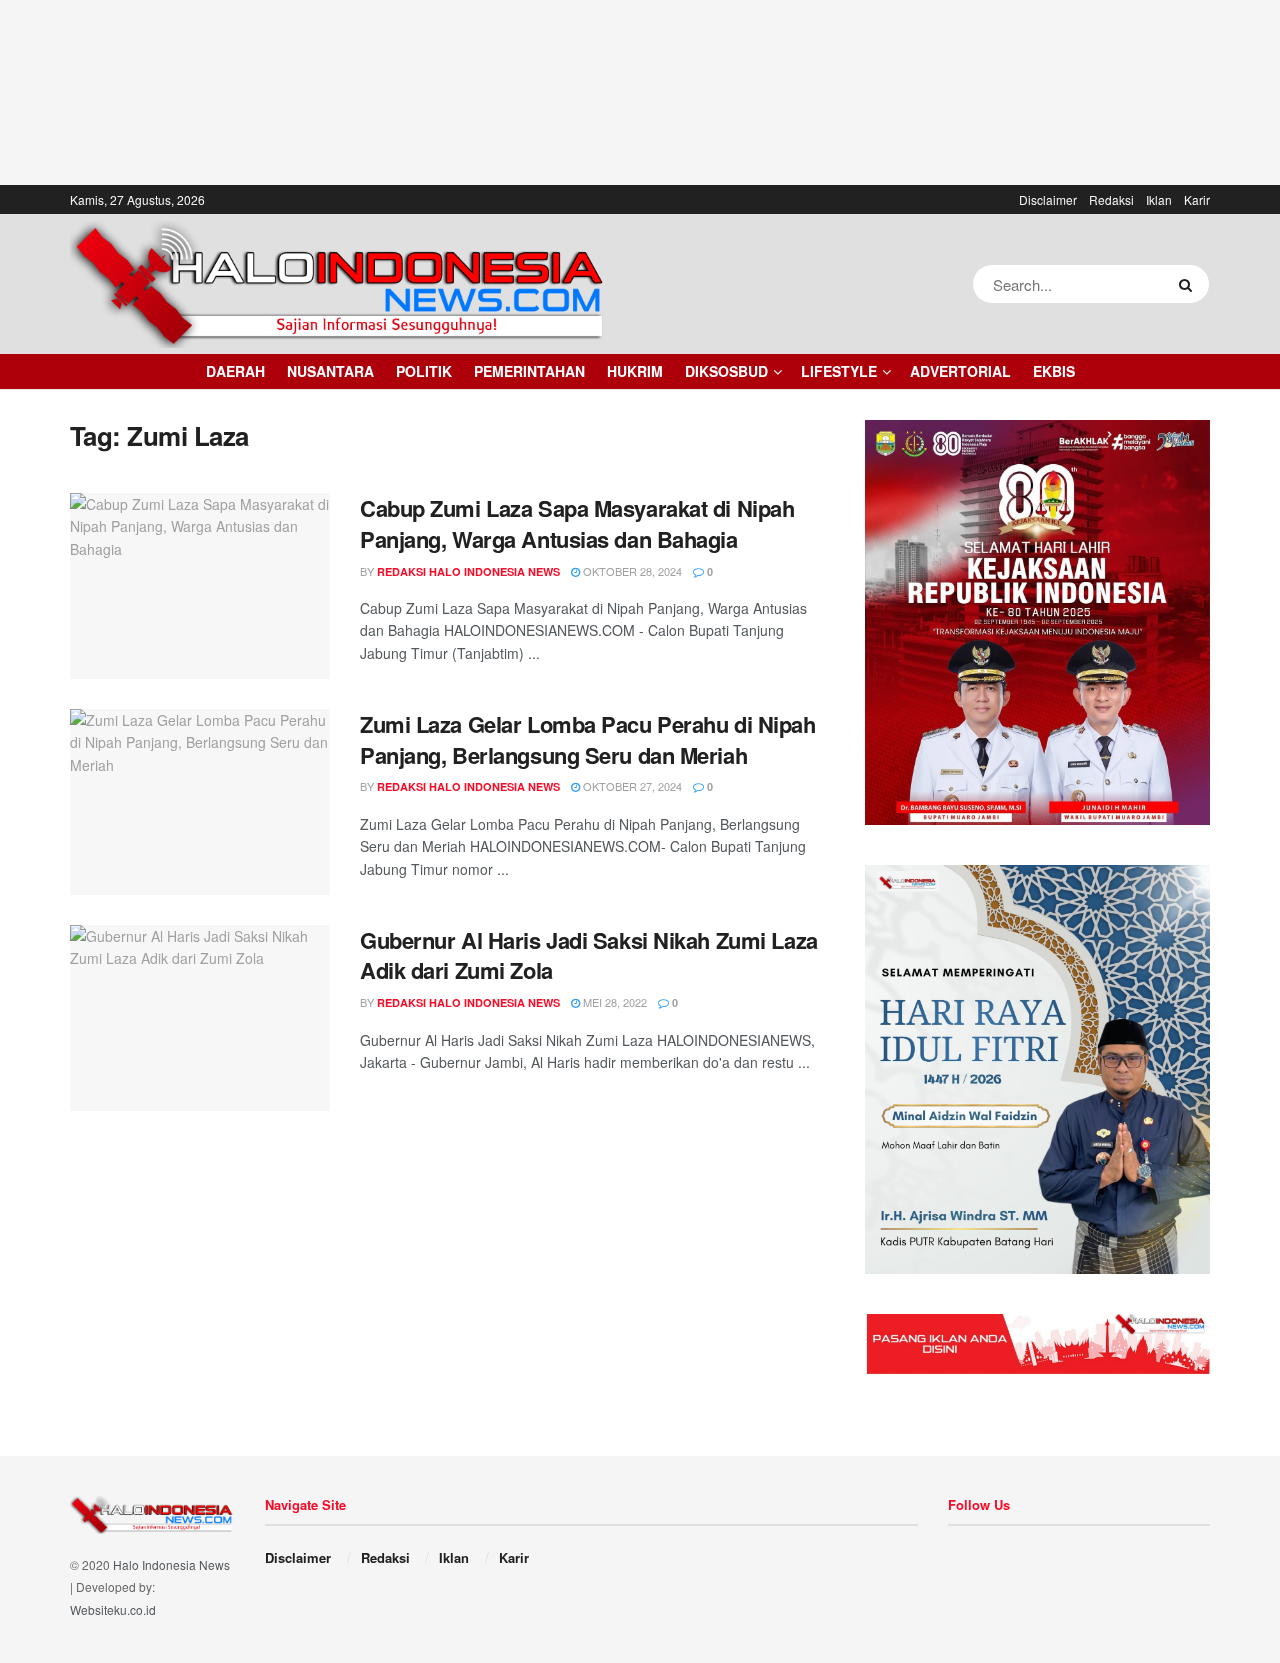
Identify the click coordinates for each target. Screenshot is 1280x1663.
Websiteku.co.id (113, 1609)
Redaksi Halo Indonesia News (468, 571)
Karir (1197, 199)
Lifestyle (839, 371)
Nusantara (330, 371)
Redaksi (1111, 199)
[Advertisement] (640, 90)
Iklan (1159, 199)
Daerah (235, 371)
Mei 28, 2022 (613, 1002)
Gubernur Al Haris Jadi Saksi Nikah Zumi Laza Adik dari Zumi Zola (589, 955)
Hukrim (635, 371)
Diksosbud (726, 371)
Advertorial (960, 371)
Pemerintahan (529, 371)
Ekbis (1054, 371)
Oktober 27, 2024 (631, 786)
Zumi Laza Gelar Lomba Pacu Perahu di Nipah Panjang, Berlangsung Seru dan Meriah (588, 739)
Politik (424, 371)
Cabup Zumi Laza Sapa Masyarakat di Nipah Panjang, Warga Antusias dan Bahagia (577, 523)
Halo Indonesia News (171, 1564)
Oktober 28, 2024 (631, 571)
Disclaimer (1048, 199)
